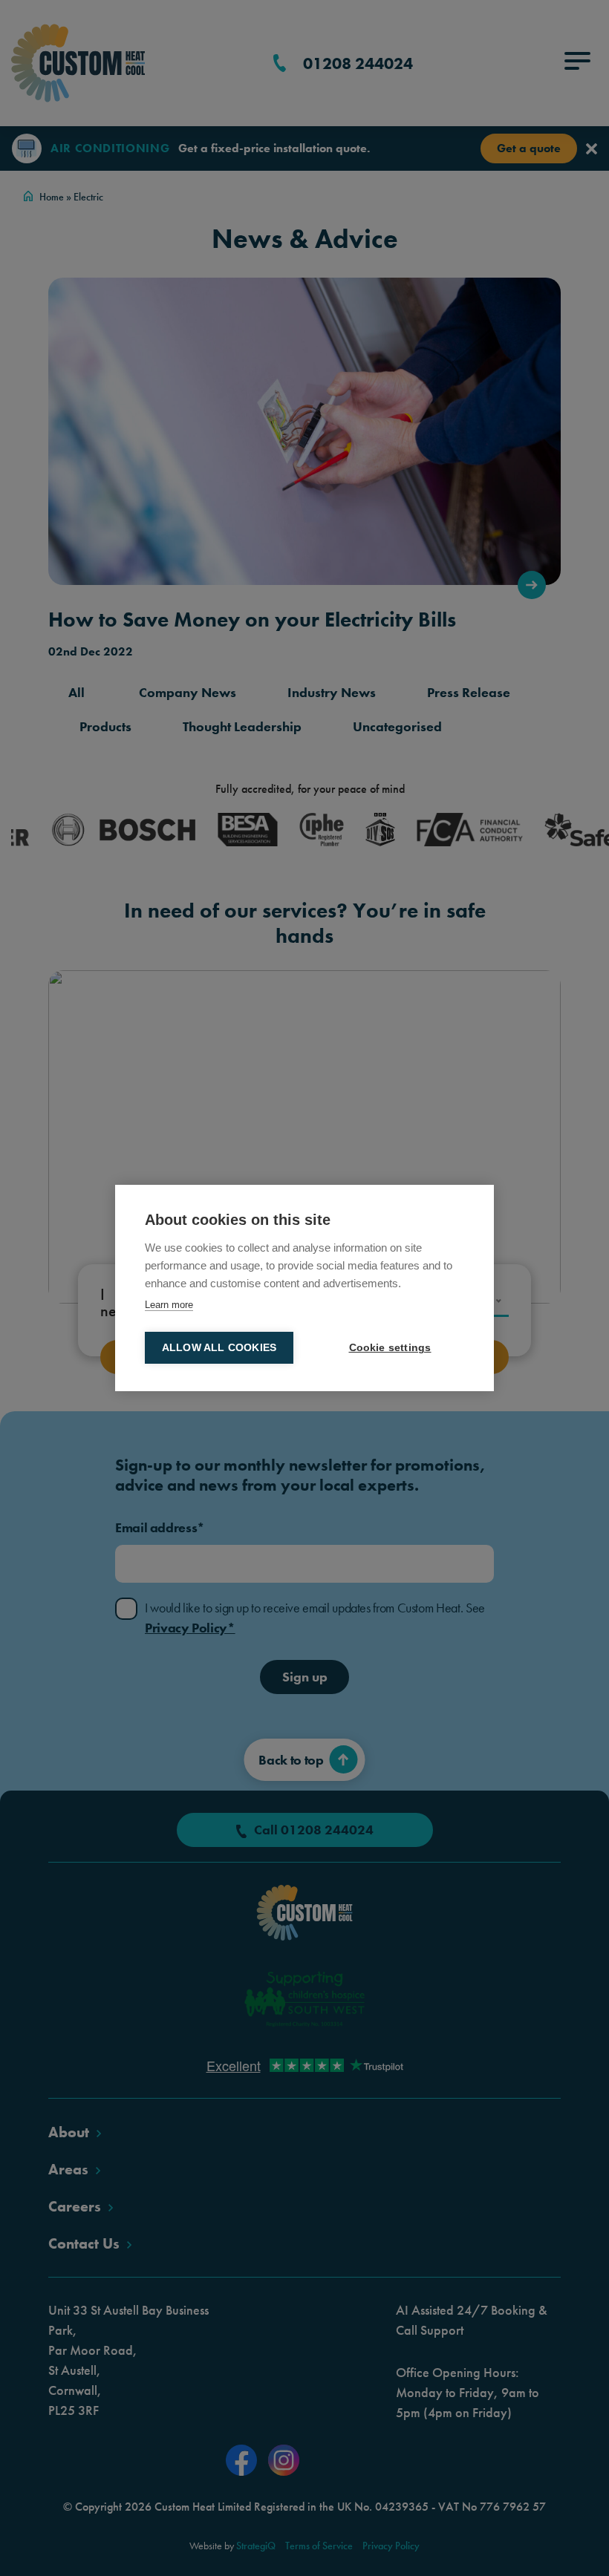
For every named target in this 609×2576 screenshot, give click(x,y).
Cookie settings (390, 1348)
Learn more (169, 1305)
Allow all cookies (219, 1348)
